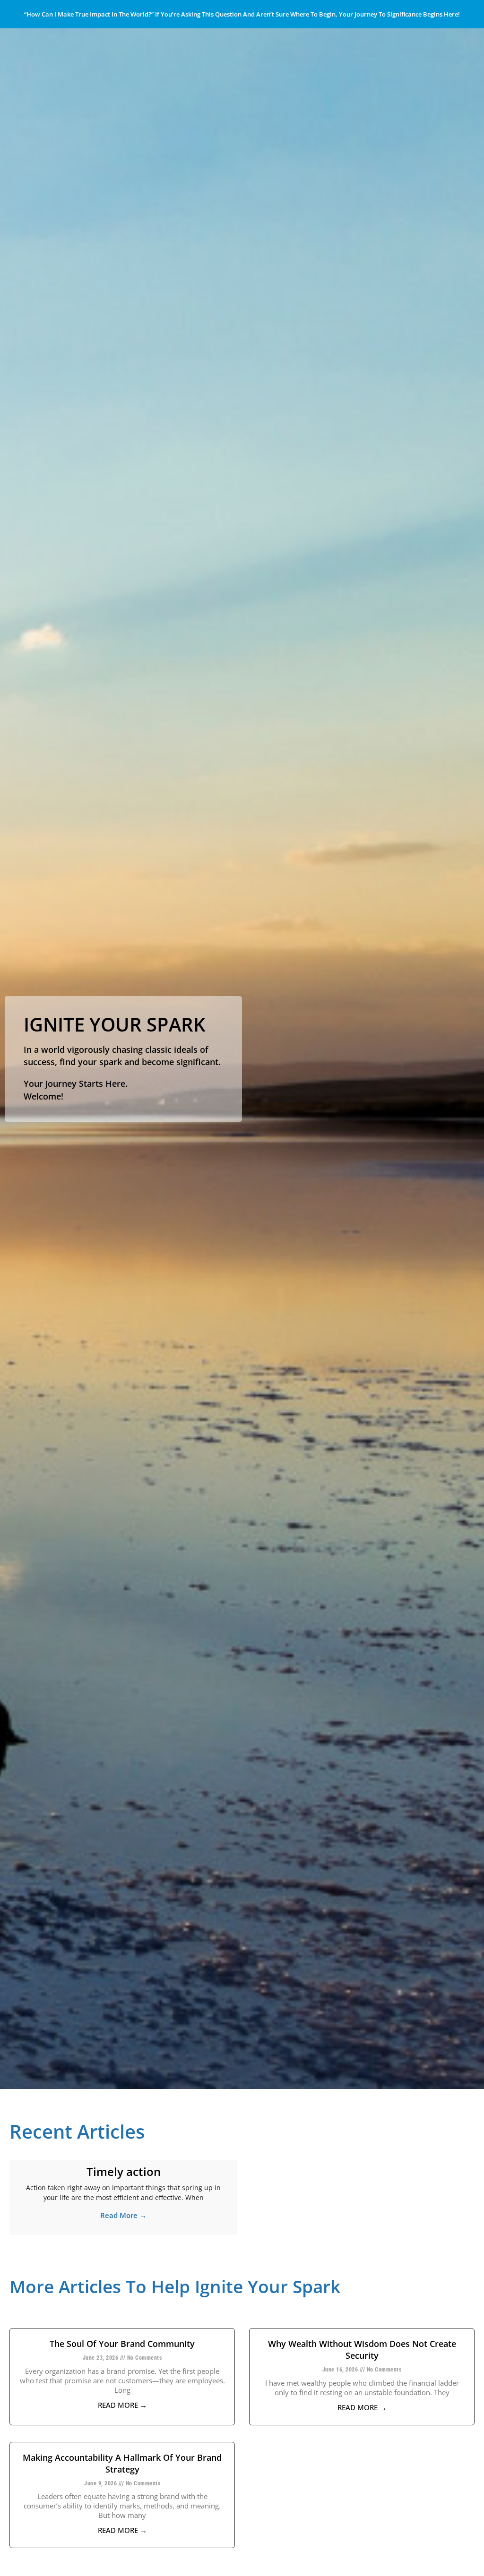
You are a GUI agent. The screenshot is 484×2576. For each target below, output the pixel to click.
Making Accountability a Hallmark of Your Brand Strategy (122, 2463)
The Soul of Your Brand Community (122, 2344)
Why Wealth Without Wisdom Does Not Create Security (362, 2350)
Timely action (124, 2171)
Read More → (123, 2215)
